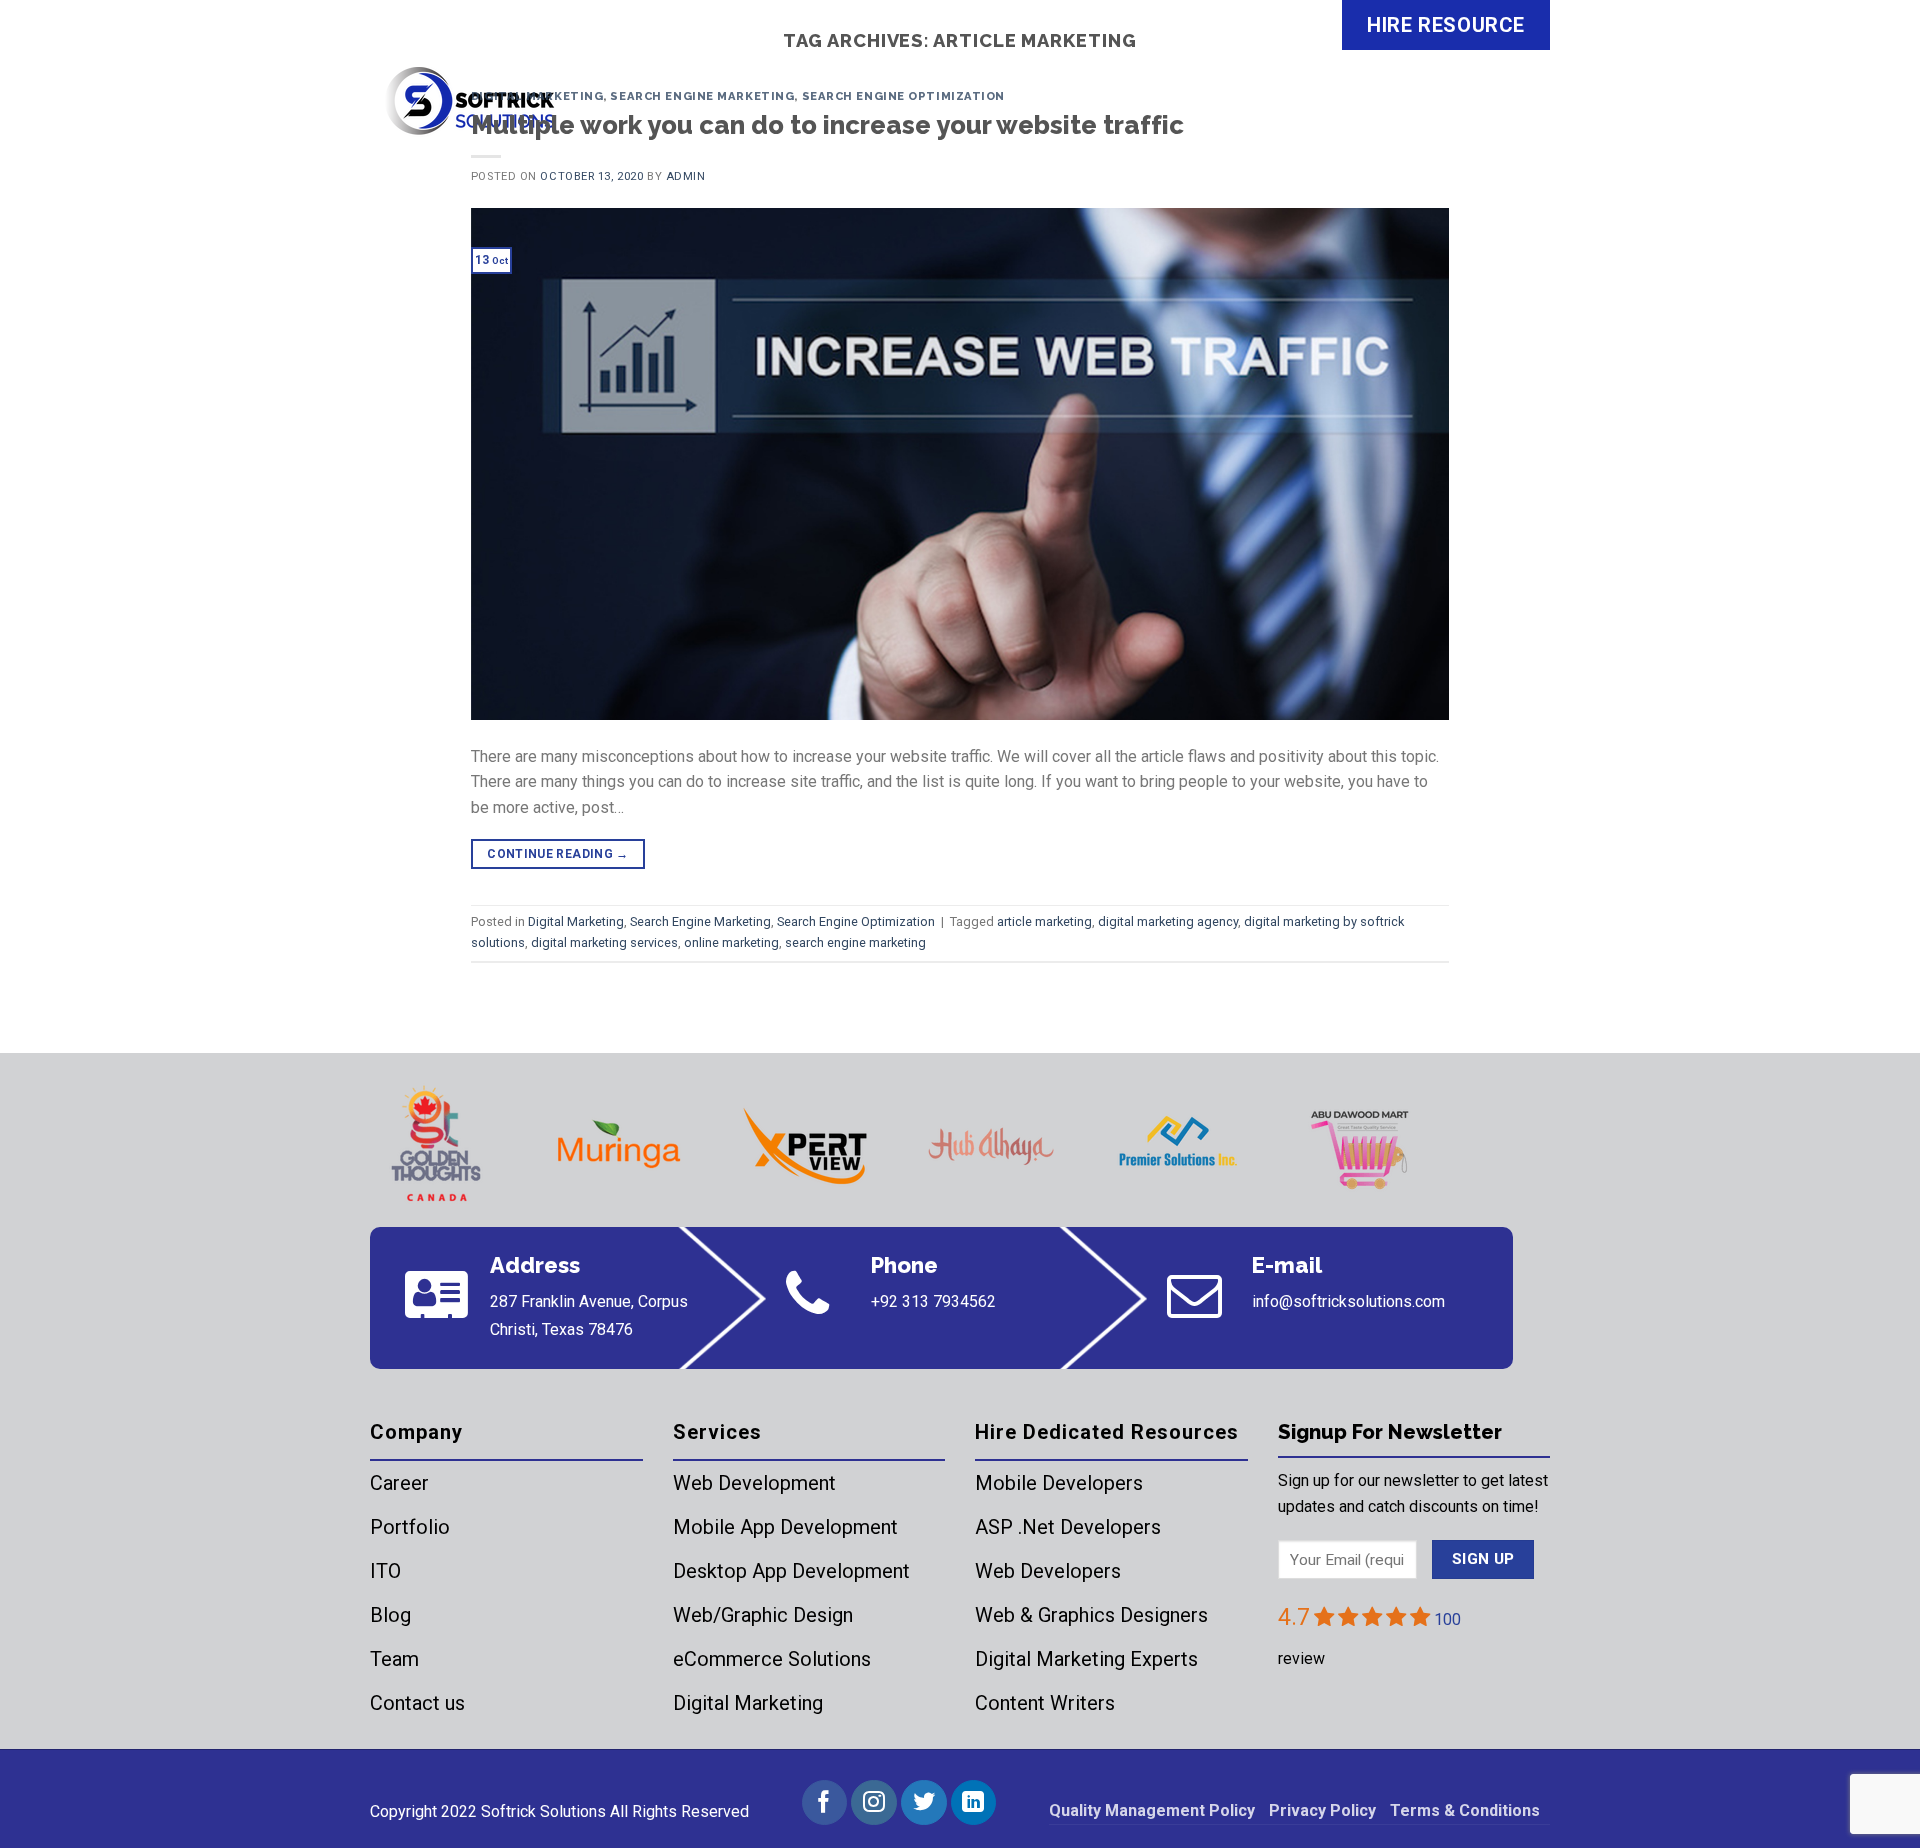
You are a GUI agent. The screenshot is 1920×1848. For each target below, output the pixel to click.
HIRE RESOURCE (1446, 25)
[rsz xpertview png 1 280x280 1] (805, 1146)
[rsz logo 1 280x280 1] (433, 1146)
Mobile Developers (1059, 1483)
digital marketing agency (1168, 921)
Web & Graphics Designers (1091, 1615)
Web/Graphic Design (763, 1615)
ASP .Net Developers (1068, 1527)
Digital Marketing (537, 96)
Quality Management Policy (1152, 1810)
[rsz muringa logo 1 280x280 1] (619, 1146)
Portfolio (410, 1527)
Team (394, 1659)
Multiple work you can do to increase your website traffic (827, 125)
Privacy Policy (1322, 1810)
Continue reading (558, 854)
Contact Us (1484, 114)
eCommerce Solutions (772, 1659)
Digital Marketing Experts (1086, 1659)
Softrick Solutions (543, 1811)
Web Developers (1048, 1571)
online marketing (731, 942)
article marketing (1044, 921)
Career (399, 1483)
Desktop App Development (791, 1571)
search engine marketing (855, 942)
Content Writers (1045, 1703)
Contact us (417, 1703)
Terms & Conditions (1465, 1810)
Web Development (754, 1483)
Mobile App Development (785, 1527)
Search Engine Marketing (702, 96)
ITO (385, 1571)
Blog (390, 1615)
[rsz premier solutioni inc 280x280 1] (1177, 1146)
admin (686, 176)
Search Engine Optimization (904, 96)
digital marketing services (604, 942)
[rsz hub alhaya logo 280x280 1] (991, 1146)
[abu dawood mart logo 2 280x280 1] (1363, 1146)
